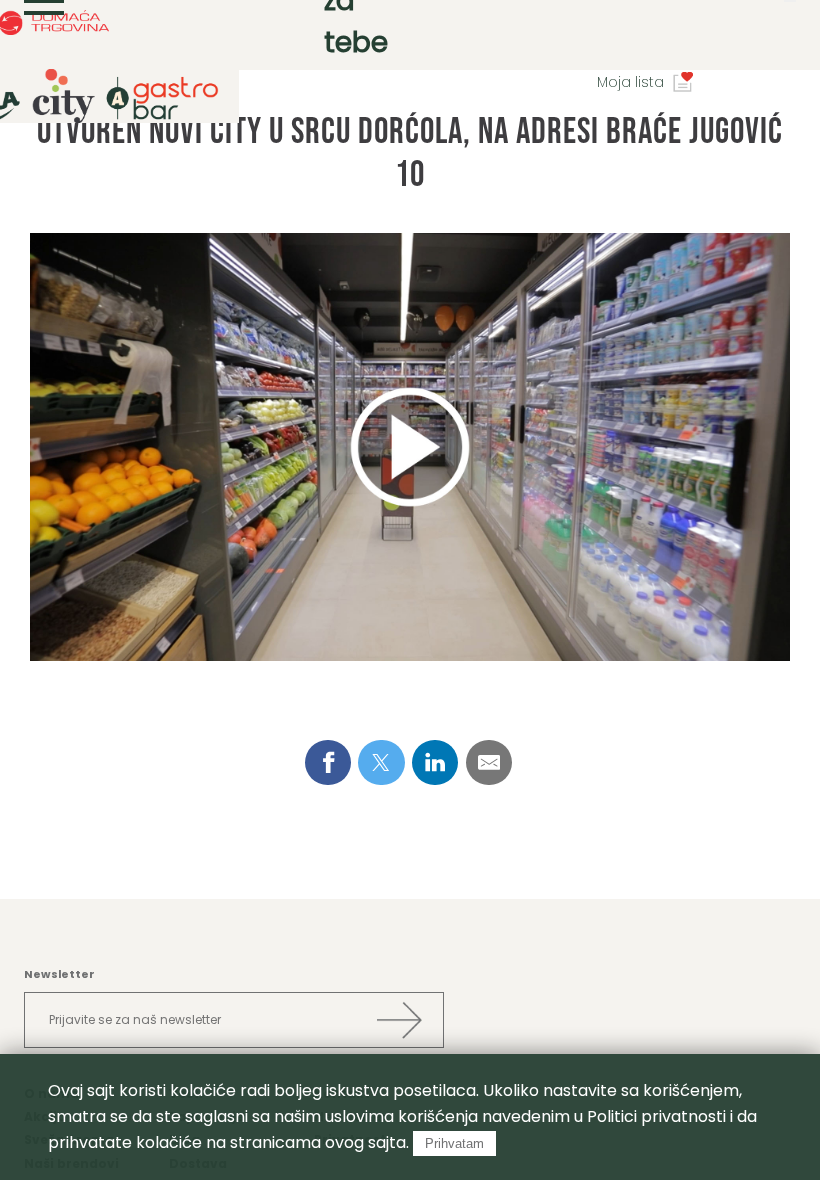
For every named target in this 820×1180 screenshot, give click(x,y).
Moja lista (630, 82)
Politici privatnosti (656, 1116)
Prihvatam (454, 1143)
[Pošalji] (399, 1020)
